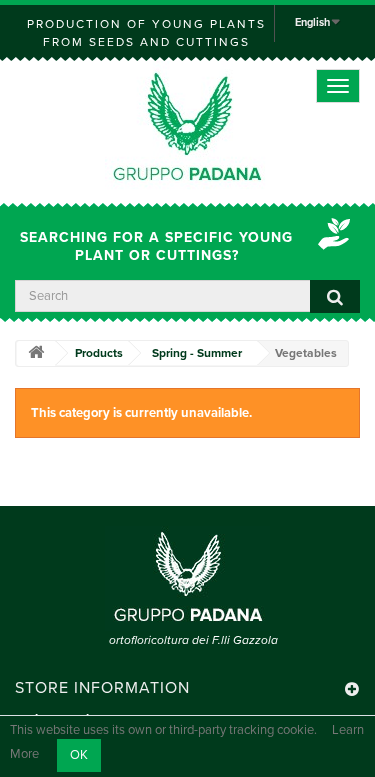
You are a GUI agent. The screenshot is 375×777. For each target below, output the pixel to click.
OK (79, 755)
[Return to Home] (36, 353)
